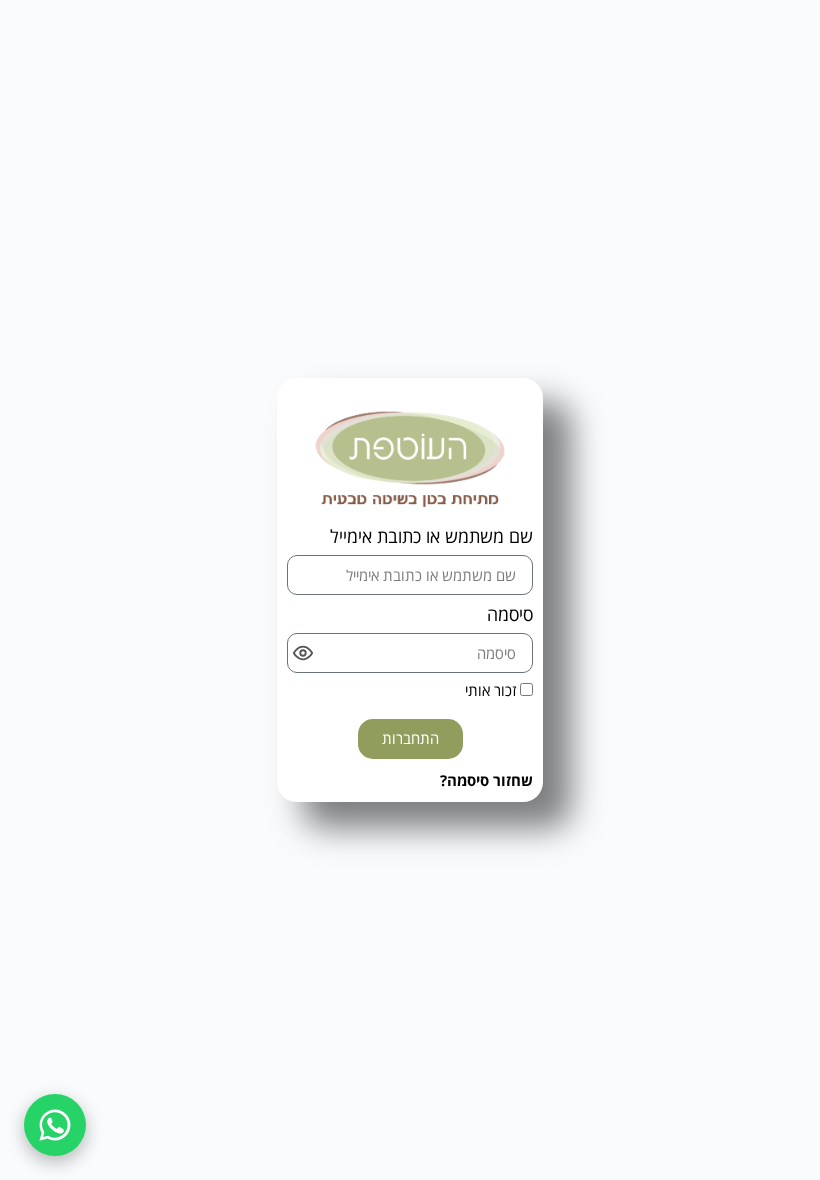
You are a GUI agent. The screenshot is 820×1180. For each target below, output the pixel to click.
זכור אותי (492, 691)
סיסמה (510, 615)
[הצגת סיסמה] (303, 653)
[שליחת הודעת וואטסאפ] (55, 1125)
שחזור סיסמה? (486, 780)
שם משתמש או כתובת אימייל (431, 537)
